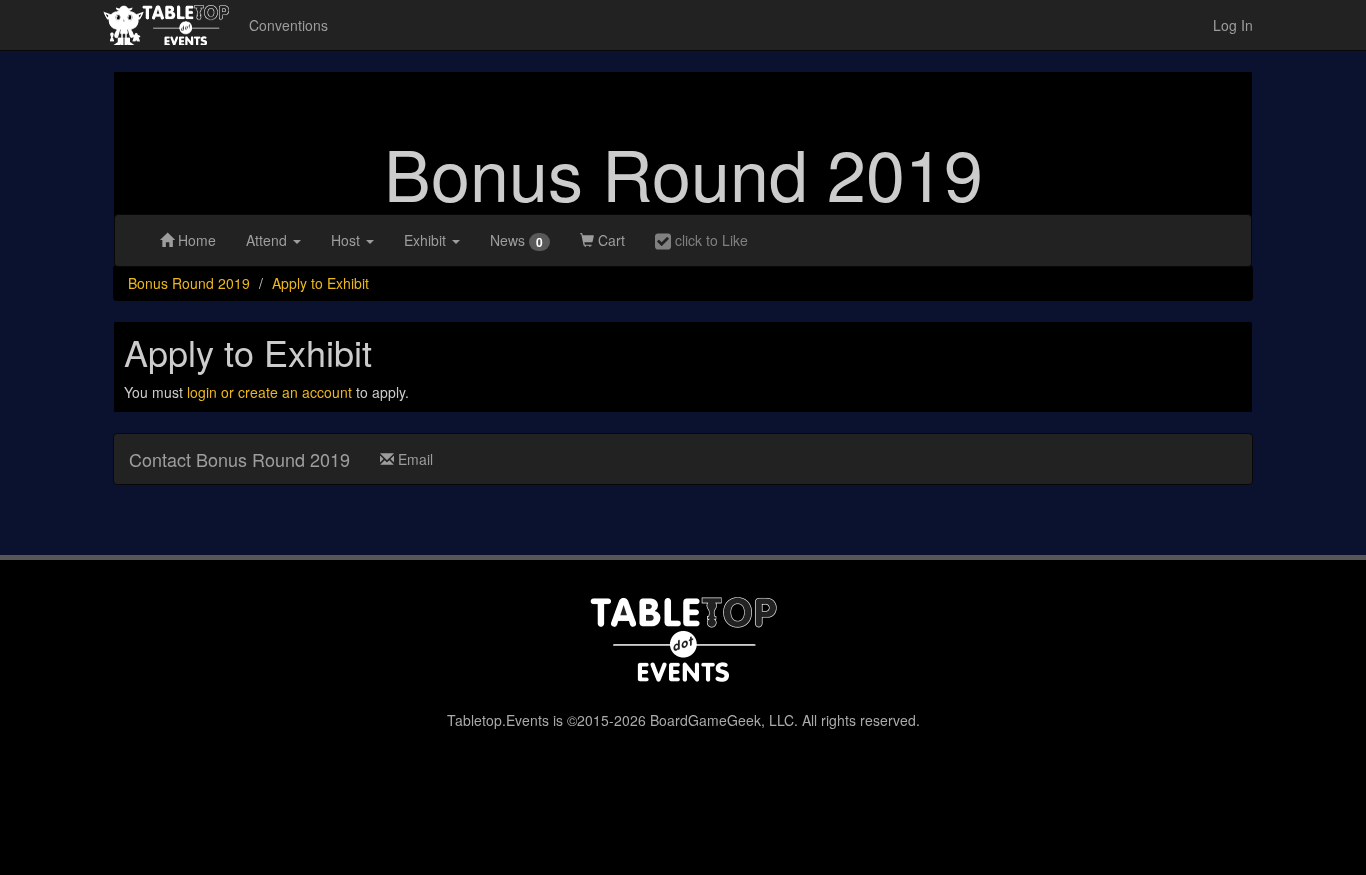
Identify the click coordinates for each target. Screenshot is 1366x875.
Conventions (288, 25)
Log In (1233, 25)
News (516, 240)
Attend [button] (268, 240)
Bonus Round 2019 (683, 172)
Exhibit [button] (427, 240)
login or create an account (269, 392)
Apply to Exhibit (320, 283)
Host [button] (347, 240)
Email (413, 459)
